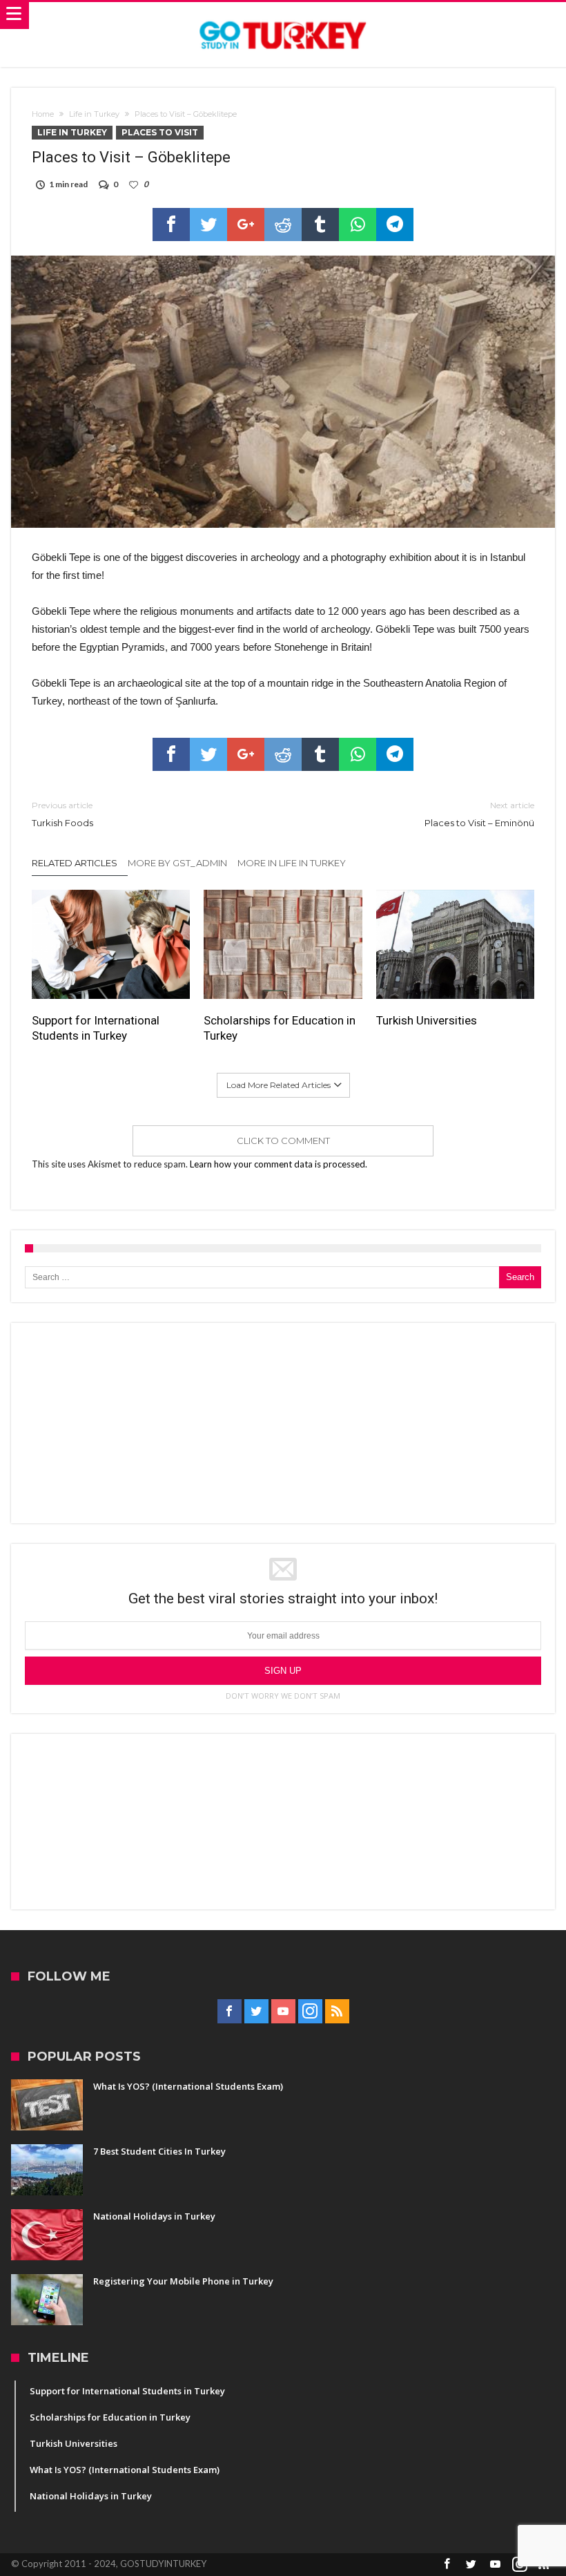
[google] (246, 225)
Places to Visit (160, 132)
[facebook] (171, 225)
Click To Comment (283, 1141)
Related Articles (75, 863)
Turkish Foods (62, 814)
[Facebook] (230, 2012)
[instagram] (310, 2012)
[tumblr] (320, 225)
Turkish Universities (427, 1020)
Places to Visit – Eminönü (479, 814)
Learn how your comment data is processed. (279, 1164)
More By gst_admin (177, 863)
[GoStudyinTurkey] (283, 16)
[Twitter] (256, 2012)
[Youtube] (283, 2012)
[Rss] (337, 2012)
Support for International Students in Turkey (96, 1028)
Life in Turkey (94, 114)
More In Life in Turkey (292, 863)
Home (43, 114)
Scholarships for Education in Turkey (280, 1028)
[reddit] (283, 225)
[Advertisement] (283, 1423)
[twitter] (208, 225)
